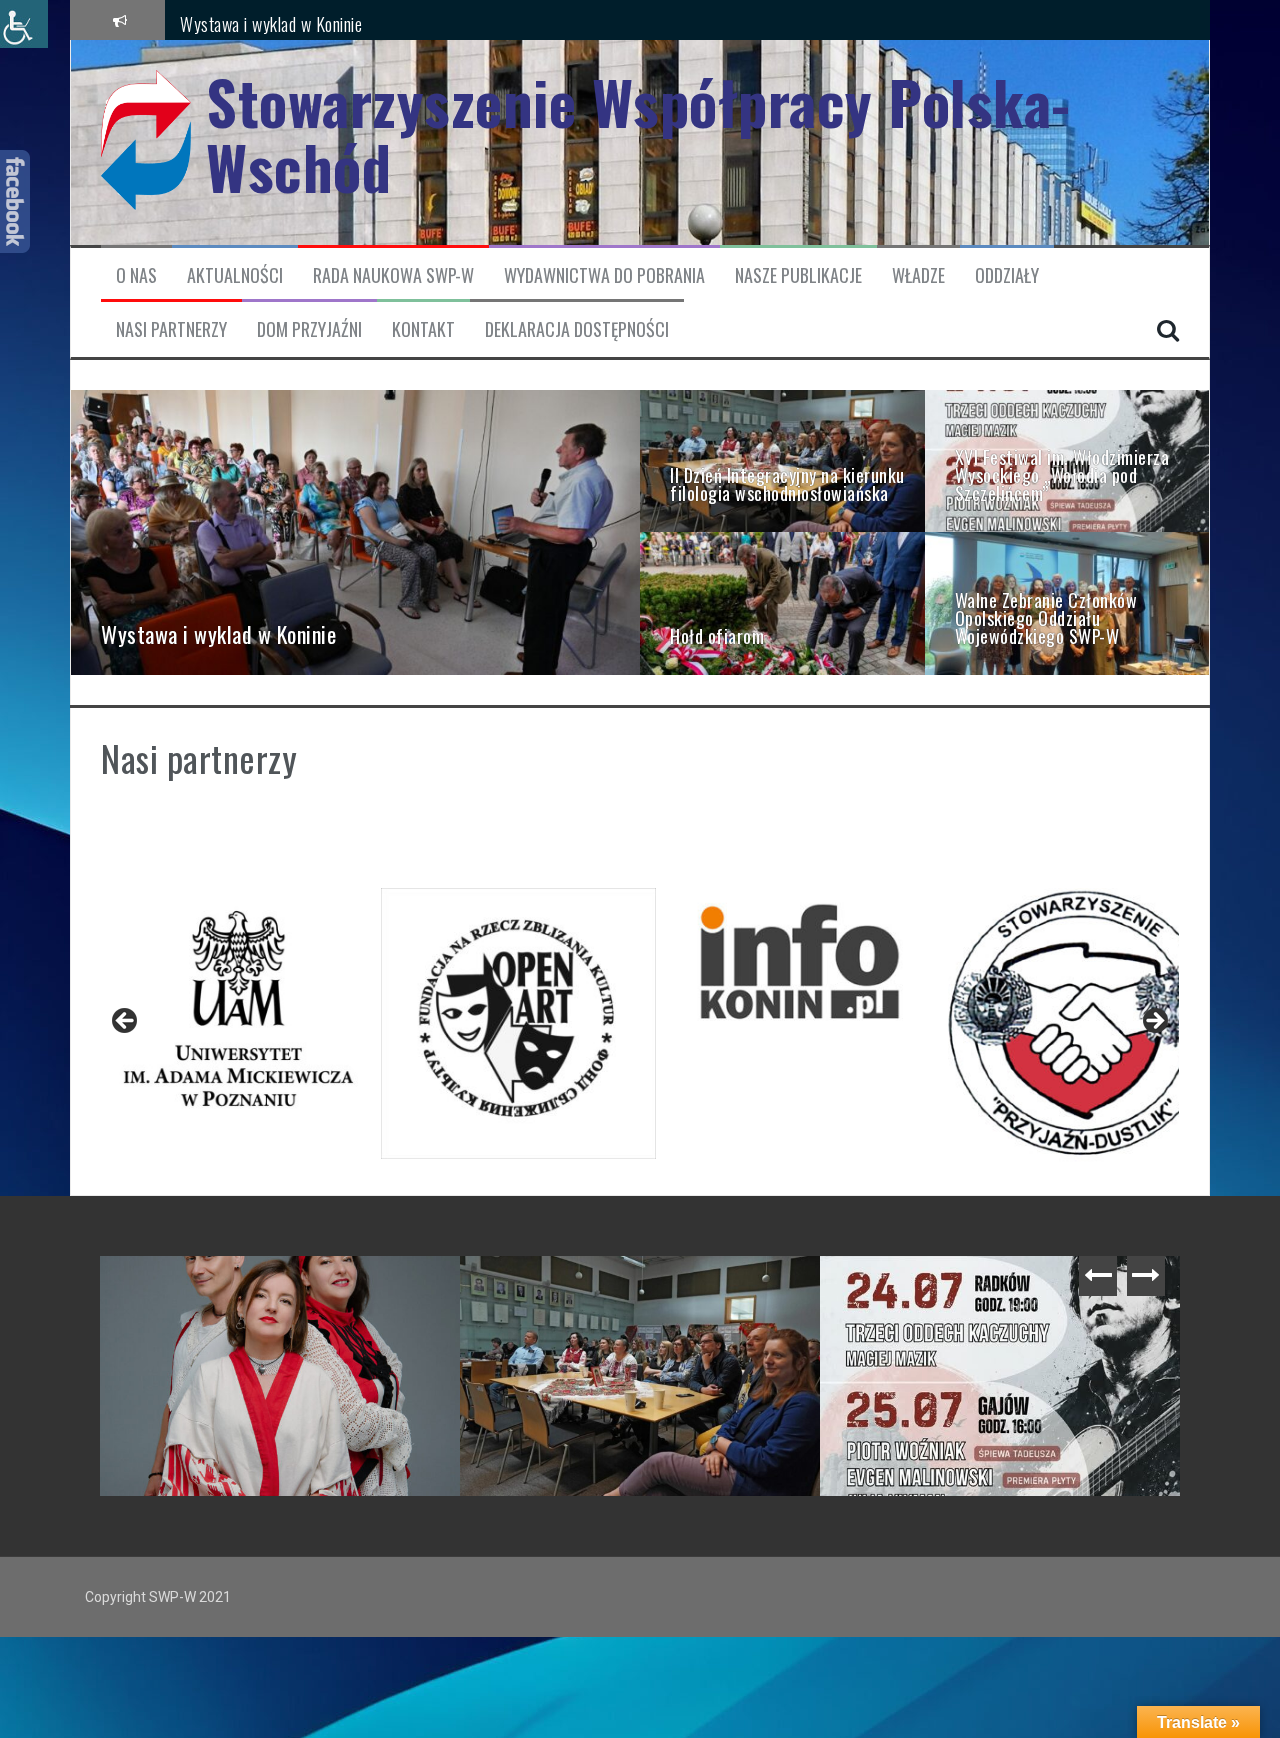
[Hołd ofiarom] (782, 602)
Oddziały (1007, 275)
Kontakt (423, 329)
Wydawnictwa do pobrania (604, 275)
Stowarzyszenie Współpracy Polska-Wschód (638, 134)
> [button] (1154, 1022)
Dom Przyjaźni (309, 329)
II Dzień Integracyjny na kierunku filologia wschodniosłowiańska (817, 1296)
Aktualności (235, 275)
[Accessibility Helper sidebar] (24, 24)
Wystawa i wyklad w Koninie (271, 19)
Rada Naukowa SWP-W (393, 275)
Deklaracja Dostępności (577, 329)
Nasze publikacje (798, 275)
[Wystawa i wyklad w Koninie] (355, 531)
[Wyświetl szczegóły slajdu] (238, 1008)
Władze (918, 275)
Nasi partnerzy (171, 329)
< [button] (126, 1022)
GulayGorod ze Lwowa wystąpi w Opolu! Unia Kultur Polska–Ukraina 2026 (457, 1296)
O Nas (136, 275)
